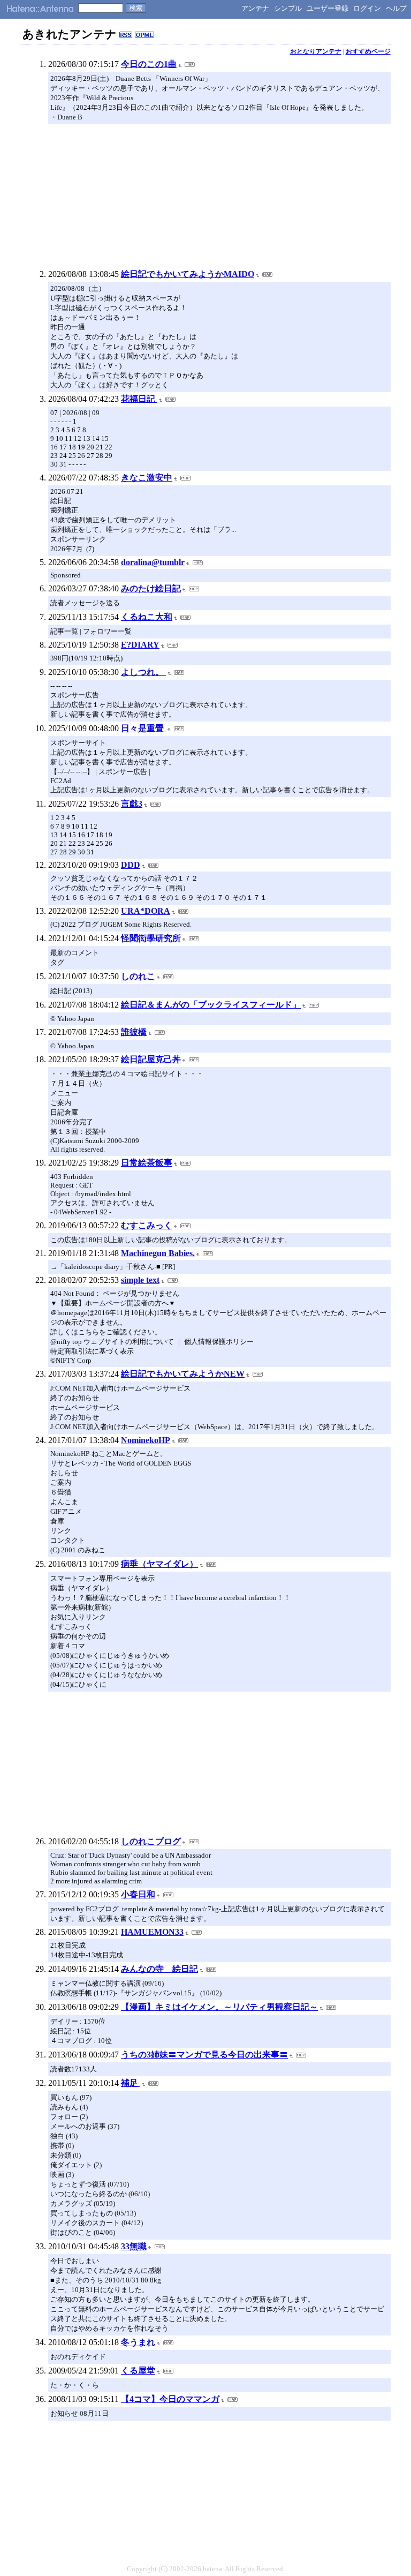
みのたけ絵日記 (151, 588)
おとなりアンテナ (316, 51)
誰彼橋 (134, 1032)
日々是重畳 (143, 728)
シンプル (288, 8)
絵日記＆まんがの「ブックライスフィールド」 (211, 1005)
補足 (131, 2083)
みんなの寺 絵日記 (159, 1969)
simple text (140, 1280)
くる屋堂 (138, 2371)
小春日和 (138, 1894)
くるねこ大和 (147, 617)
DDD (131, 865)
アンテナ (255, 8)
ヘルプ (396, 8)
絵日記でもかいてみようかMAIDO (188, 274)
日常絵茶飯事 (147, 1163)
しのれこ (138, 976)
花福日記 (139, 399)
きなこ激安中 (147, 478)
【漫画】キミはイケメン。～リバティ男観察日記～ (219, 2007)
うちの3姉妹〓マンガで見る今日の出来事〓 (204, 2055)
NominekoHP (146, 1440)
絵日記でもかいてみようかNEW (183, 1374)
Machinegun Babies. (158, 1253)
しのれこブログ (151, 1841)
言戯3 (132, 804)
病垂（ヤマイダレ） (159, 1564)
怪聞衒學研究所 (151, 938)
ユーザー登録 (328, 8)
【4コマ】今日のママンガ (170, 2399)
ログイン (367, 8)
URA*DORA (146, 911)
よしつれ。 (143, 672)
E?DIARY (140, 645)
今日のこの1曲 (149, 64)
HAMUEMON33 (152, 1932)
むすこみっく (147, 1225)
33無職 (134, 2246)
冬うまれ (138, 2342)
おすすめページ (368, 51)
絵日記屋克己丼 (151, 1059)
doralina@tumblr (153, 562)
